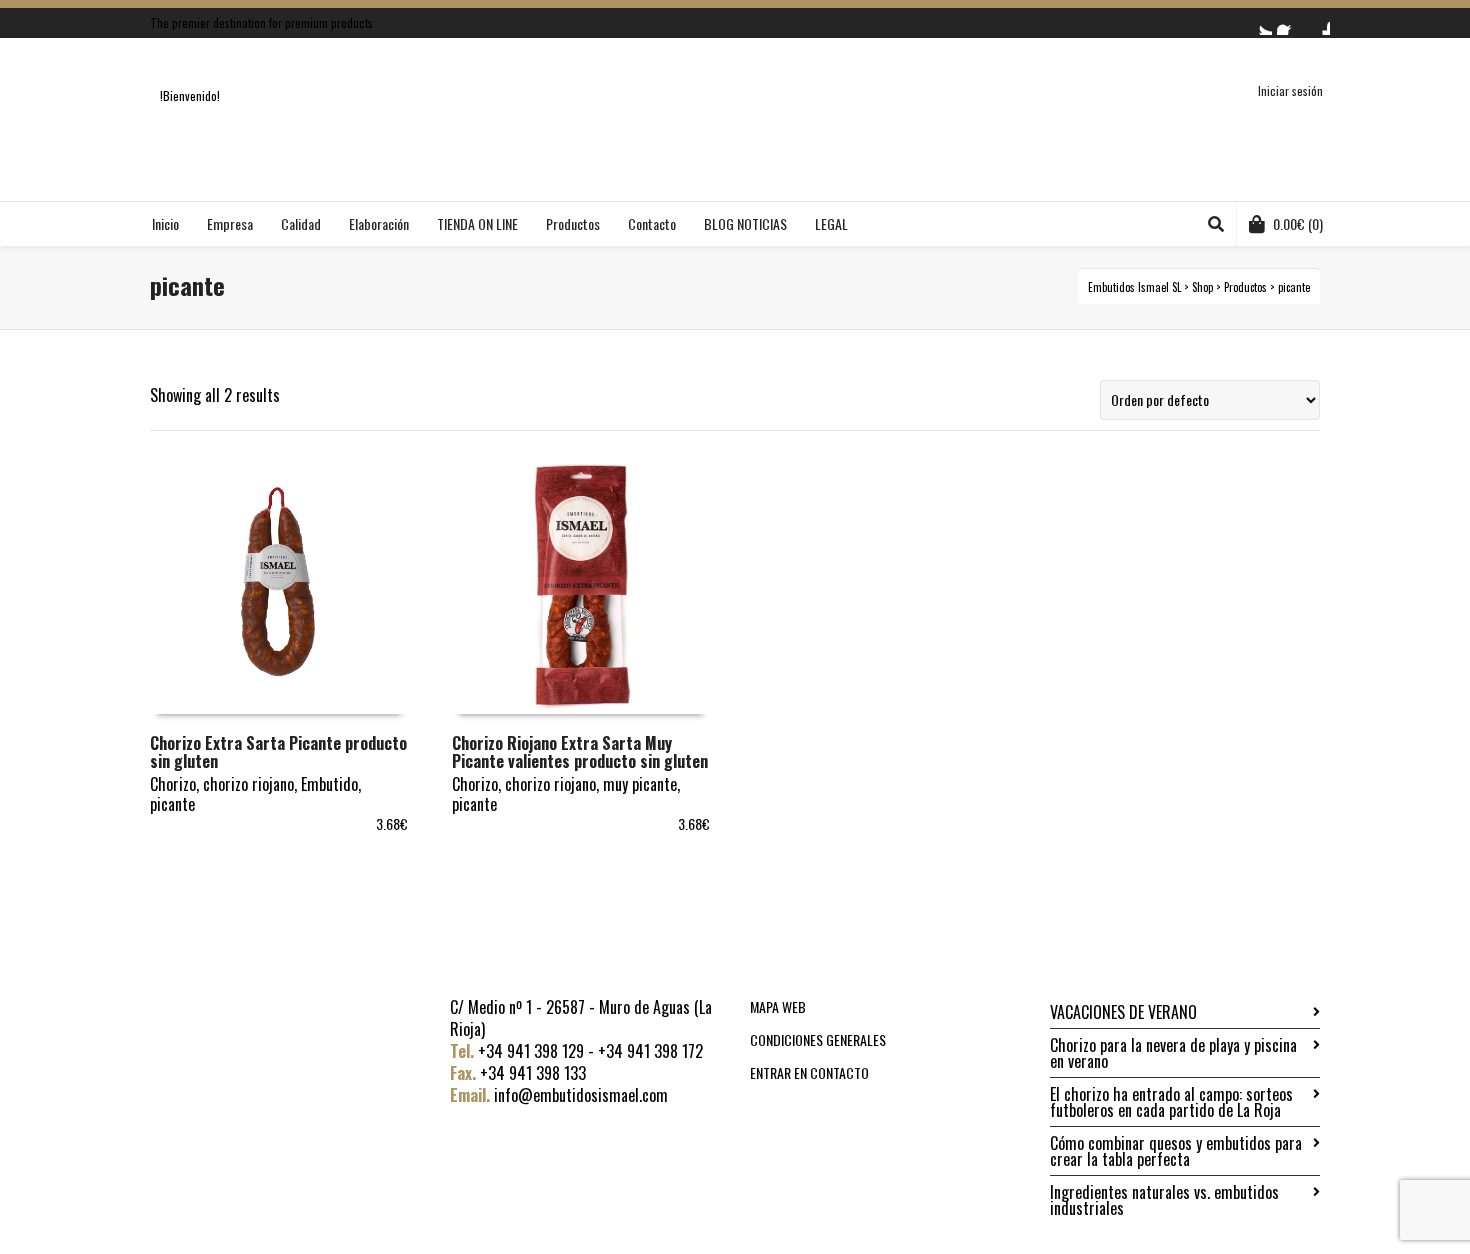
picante (172, 804)
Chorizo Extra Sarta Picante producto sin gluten (278, 752)
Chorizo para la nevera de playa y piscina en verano (1173, 1053)
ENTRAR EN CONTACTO (809, 1072)
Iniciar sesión (1290, 90)
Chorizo (173, 784)
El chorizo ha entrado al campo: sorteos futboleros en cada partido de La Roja (1171, 1102)
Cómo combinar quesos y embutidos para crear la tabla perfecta (1176, 1151)
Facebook (1289, 23)
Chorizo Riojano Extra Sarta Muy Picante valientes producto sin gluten (580, 752)
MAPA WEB (778, 1006)
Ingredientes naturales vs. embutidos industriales (1164, 1200)
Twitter (1260, 23)
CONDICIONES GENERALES (818, 1039)
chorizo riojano (248, 784)
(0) (1298, 223)
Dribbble (1318, 23)
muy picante (640, 784)
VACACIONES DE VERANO (1123, 1012)
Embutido (329, 784)
